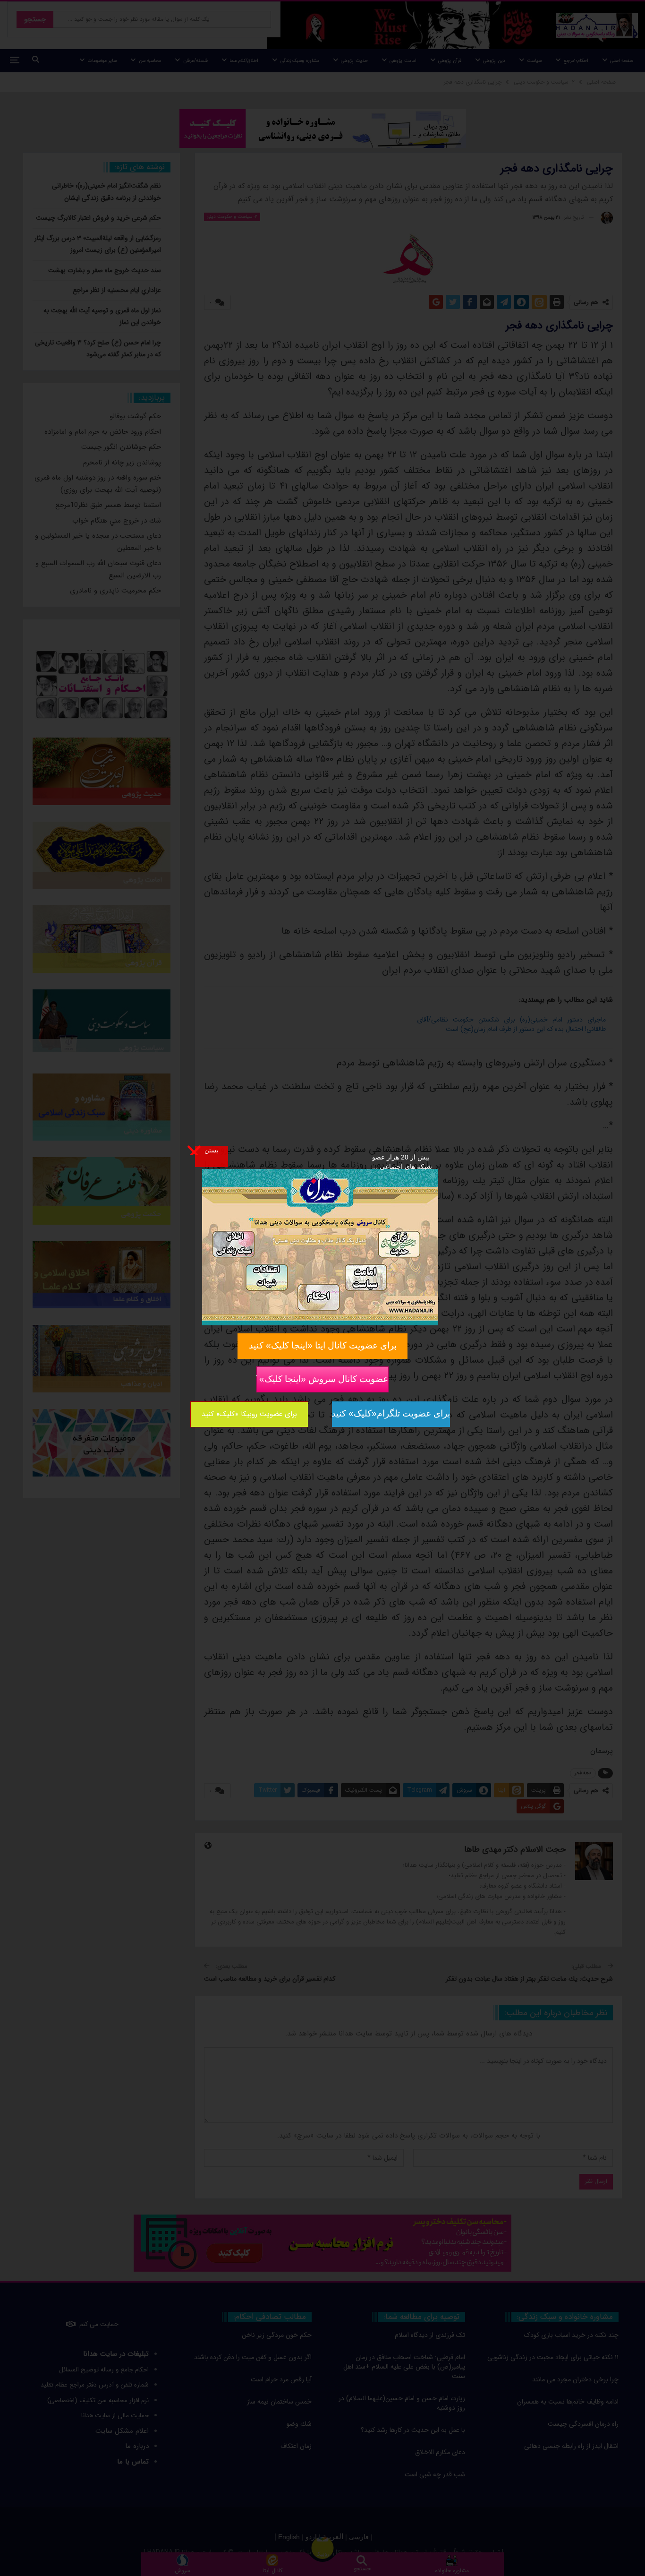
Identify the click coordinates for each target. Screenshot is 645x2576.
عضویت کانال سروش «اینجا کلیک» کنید (322, 1379)
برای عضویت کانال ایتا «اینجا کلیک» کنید (323, 1345)
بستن (212, 1150)
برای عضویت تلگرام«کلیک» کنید (391, 1413)
